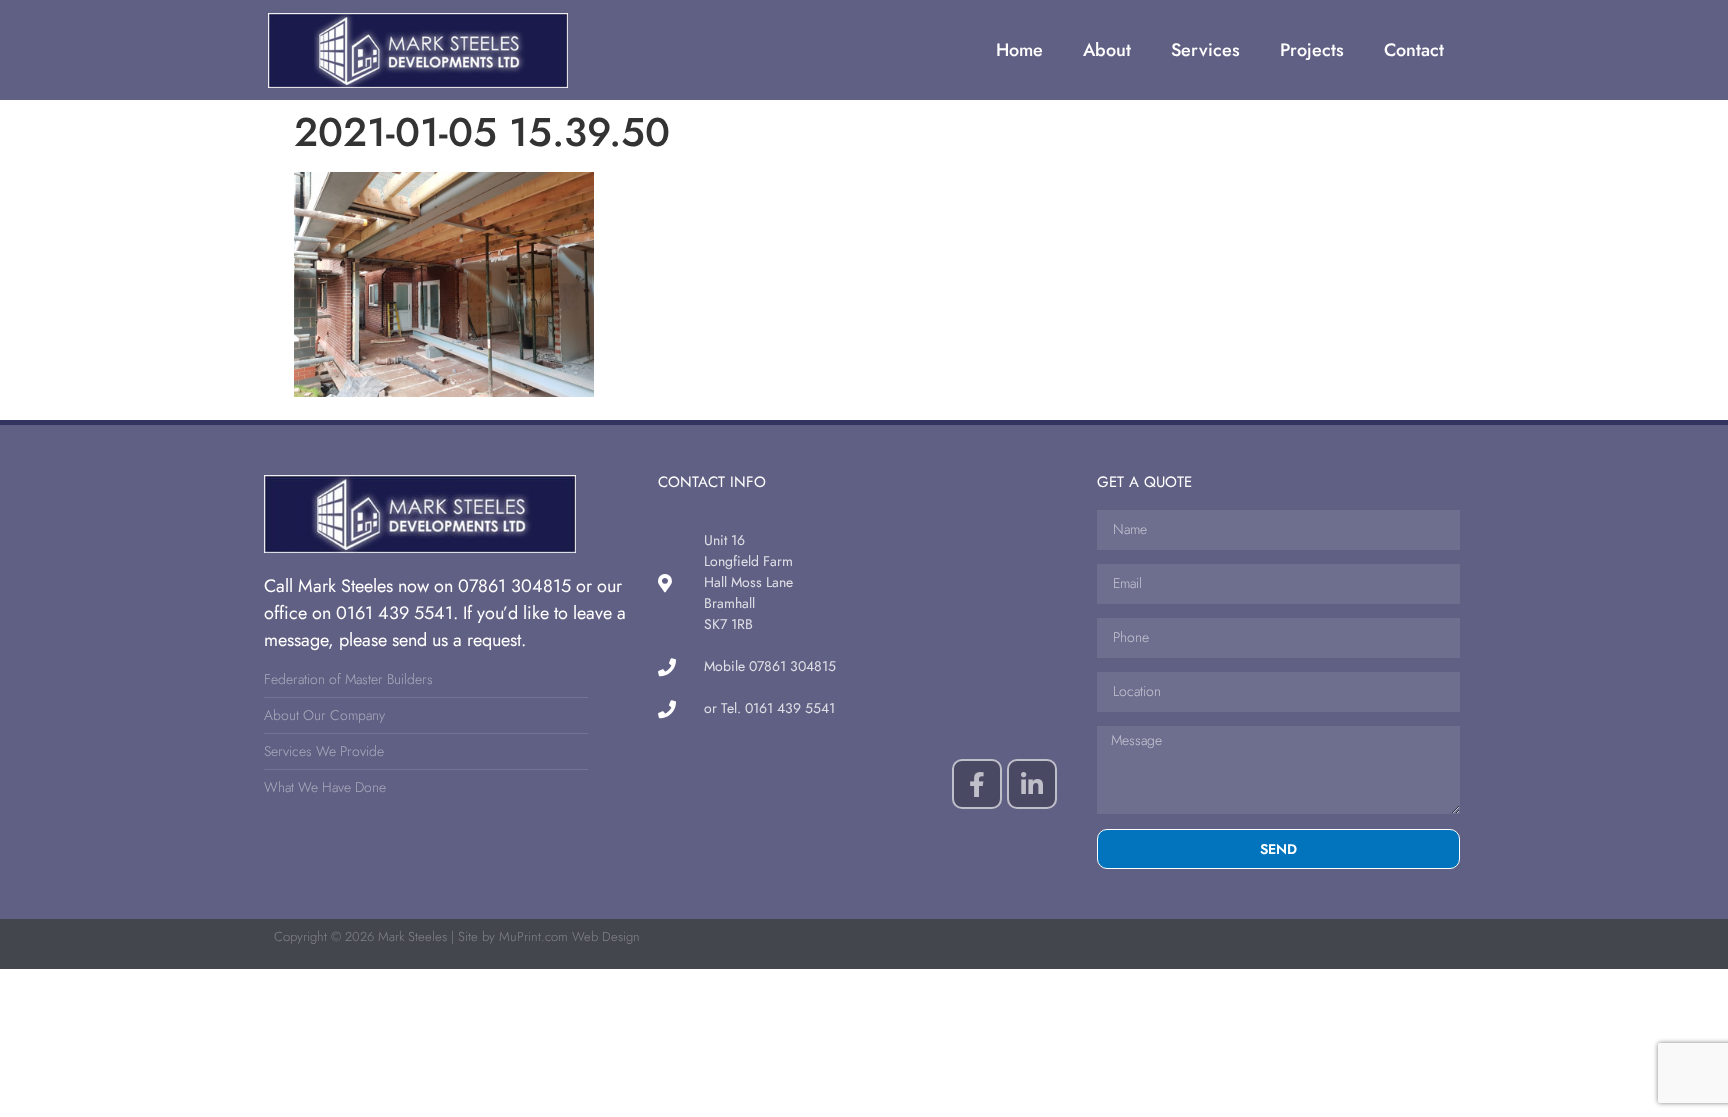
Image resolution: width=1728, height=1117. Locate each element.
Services (1205, 50)
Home (1019, 50)
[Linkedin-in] (1032, 784)
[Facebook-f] (977, 784)
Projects (1312, 50)
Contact (1414, 50)
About (1107, 50)
